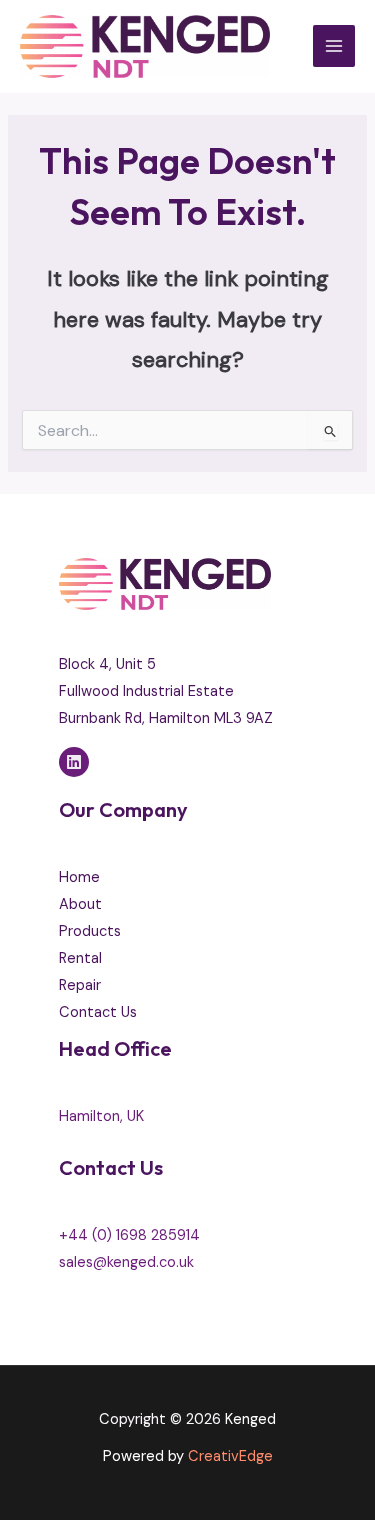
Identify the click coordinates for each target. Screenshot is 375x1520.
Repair (80, 985)
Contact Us (98, 1012)
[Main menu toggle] (334, 46)
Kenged (250, 1419)
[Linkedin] (74, 762)
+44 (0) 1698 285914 (129, 1235)
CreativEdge (230, 1456)
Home (79, 877)
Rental (80, 958)
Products (90, 931)
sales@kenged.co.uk (126, 1262)
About (80, 904)
